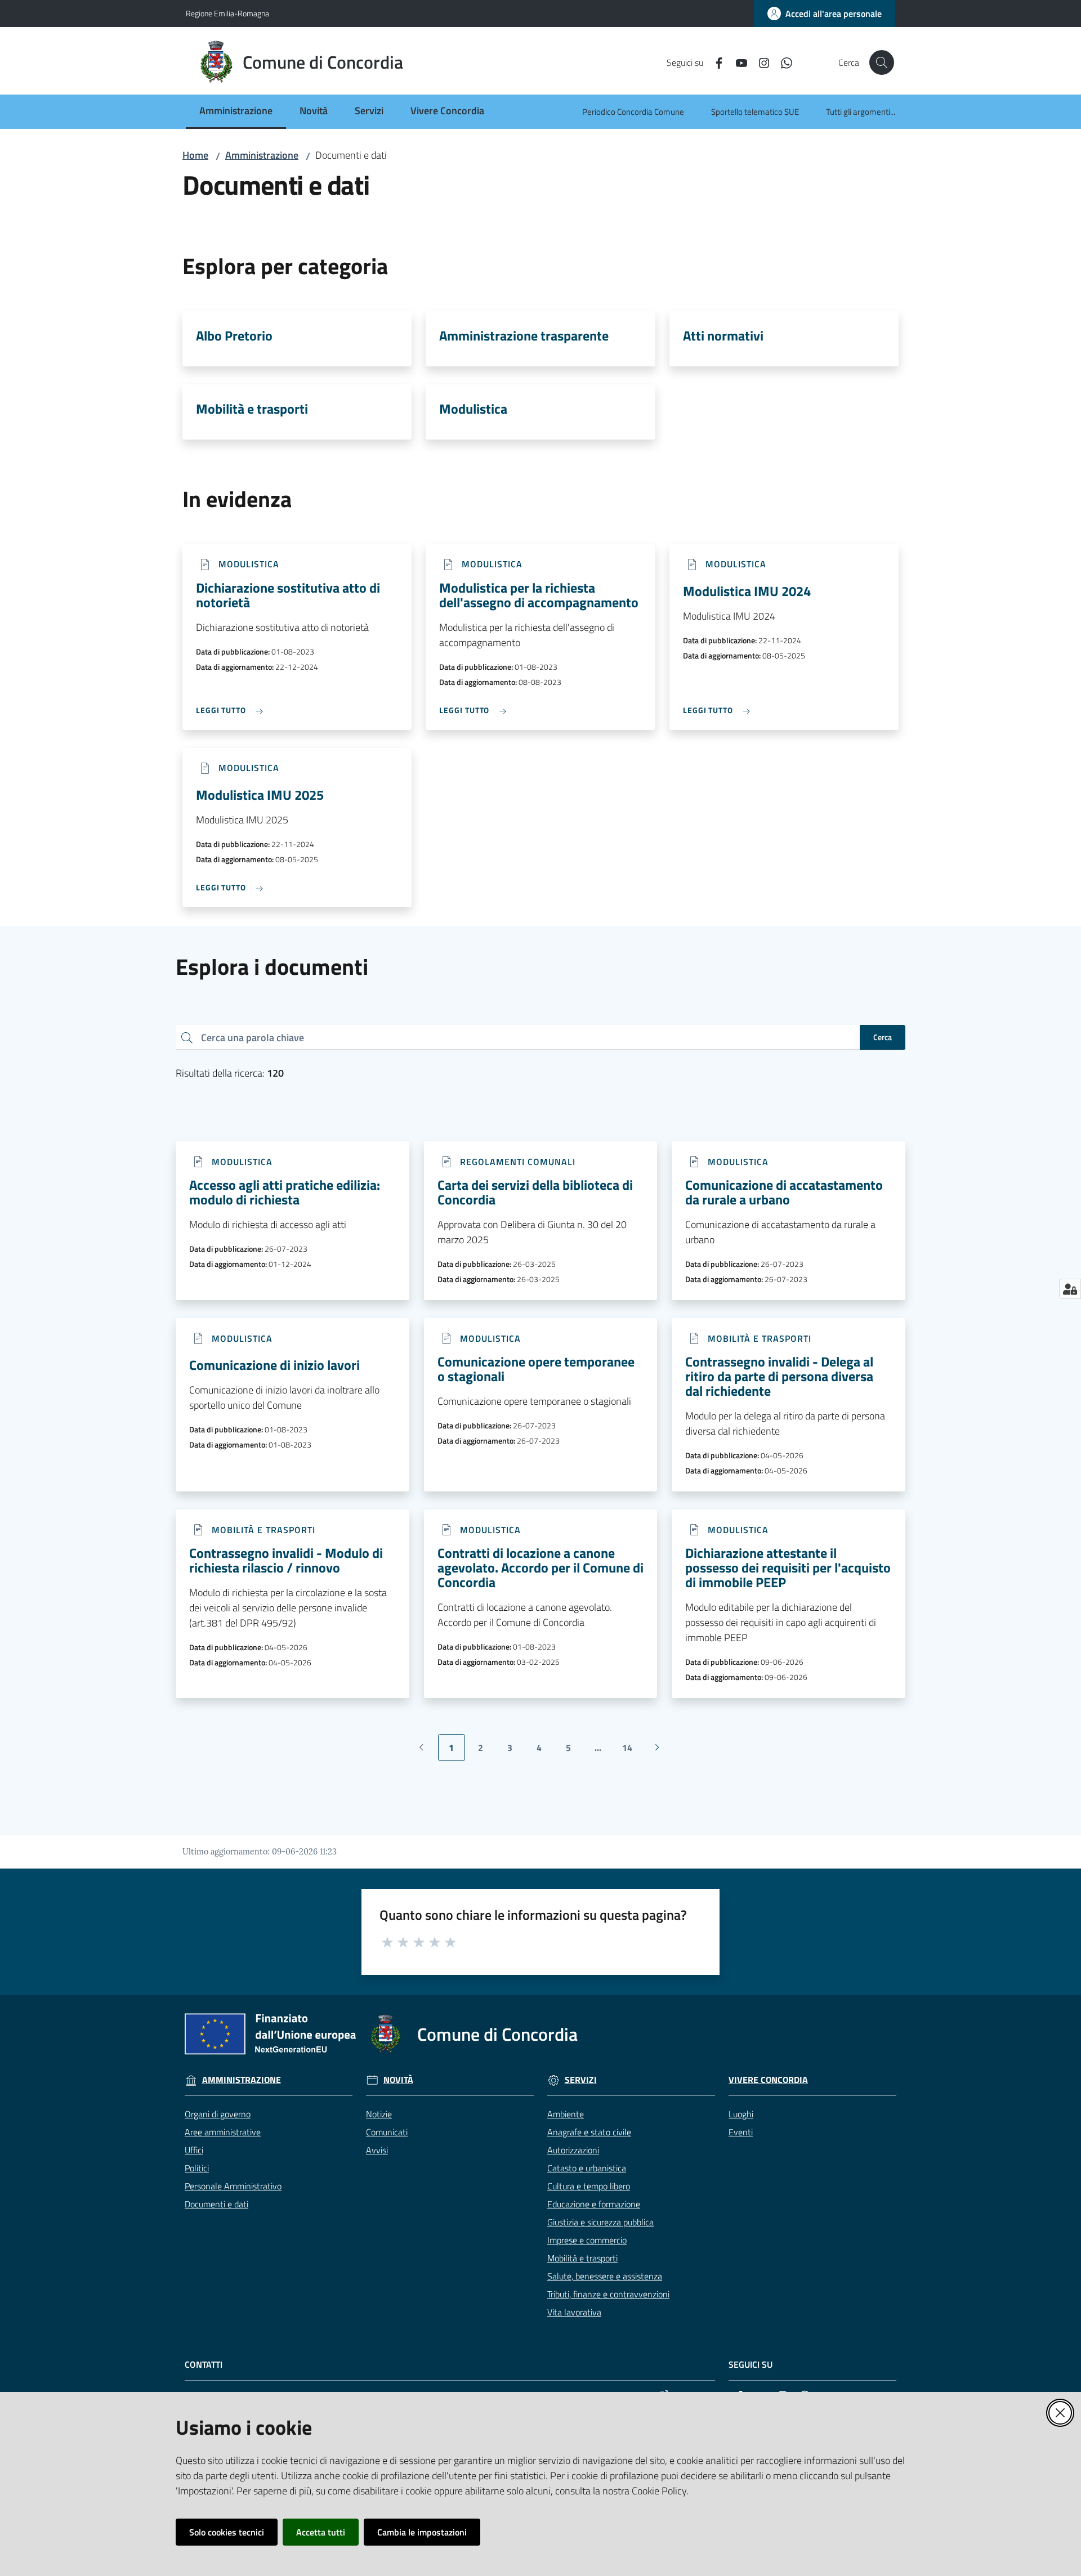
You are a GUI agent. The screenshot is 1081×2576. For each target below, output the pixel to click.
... (603, 1751)
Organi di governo (218, 2114)
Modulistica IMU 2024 (747, 591)
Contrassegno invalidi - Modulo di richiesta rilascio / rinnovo (286, 1560)
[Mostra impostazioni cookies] (1070, 1289)
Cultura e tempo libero (589, 2186)
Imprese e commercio (587, 2240)
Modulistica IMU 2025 (260, 795)
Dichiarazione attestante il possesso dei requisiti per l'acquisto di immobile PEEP (788, 1567)
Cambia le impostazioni (422, 2532)
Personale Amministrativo (233, 2186)
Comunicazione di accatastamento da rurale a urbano (784, 1192)
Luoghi (741, 2114)
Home (195, 155)
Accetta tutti (321, 2532)
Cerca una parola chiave (253, 1037)
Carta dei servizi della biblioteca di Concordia (535, 1192)
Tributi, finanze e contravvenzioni (608, 2294)
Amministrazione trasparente (524, 335)
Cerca (883, 1037)
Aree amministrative (223, 2132)
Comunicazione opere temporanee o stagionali (536, 1369)
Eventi (741, 2132)
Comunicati (387, 2132)
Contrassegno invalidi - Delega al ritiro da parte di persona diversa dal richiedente (779, 1376)
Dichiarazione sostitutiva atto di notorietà (288, 595)
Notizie (379, 2114)
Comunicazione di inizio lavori (274, 1365)
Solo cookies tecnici (227, 2532)
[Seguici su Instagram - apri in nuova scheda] (760, 62)
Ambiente (566, 2114)
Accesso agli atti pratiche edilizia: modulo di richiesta (285, 1192)
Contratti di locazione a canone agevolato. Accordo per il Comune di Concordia (540, 1567)
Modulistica (473, 409)
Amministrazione (262, 155)
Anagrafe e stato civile (589, 2132)
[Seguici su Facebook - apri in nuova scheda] (714, 62)
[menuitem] (236, 112)
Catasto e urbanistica (587, 2168)
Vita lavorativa (574, 2312)
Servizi (581, 2080)
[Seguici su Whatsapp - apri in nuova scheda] (782, 62)
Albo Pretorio (234, 335)
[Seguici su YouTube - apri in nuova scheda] (737, 62)
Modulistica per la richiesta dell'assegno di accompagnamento (539, 595)
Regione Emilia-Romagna (227, 13)
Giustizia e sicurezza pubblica (600, 2222)
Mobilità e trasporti (252, 409)
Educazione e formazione (594, 2204)
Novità (398, 2080)
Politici (197, 2168)
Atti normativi (723, 335)
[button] (882, 62)
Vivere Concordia (768, 2080)
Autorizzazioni (573, 2150)
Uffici (194, 2150)
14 (631, 1751)
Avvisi (377, 2150)
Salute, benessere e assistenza (605, 2276)
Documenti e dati (216, 2204)
